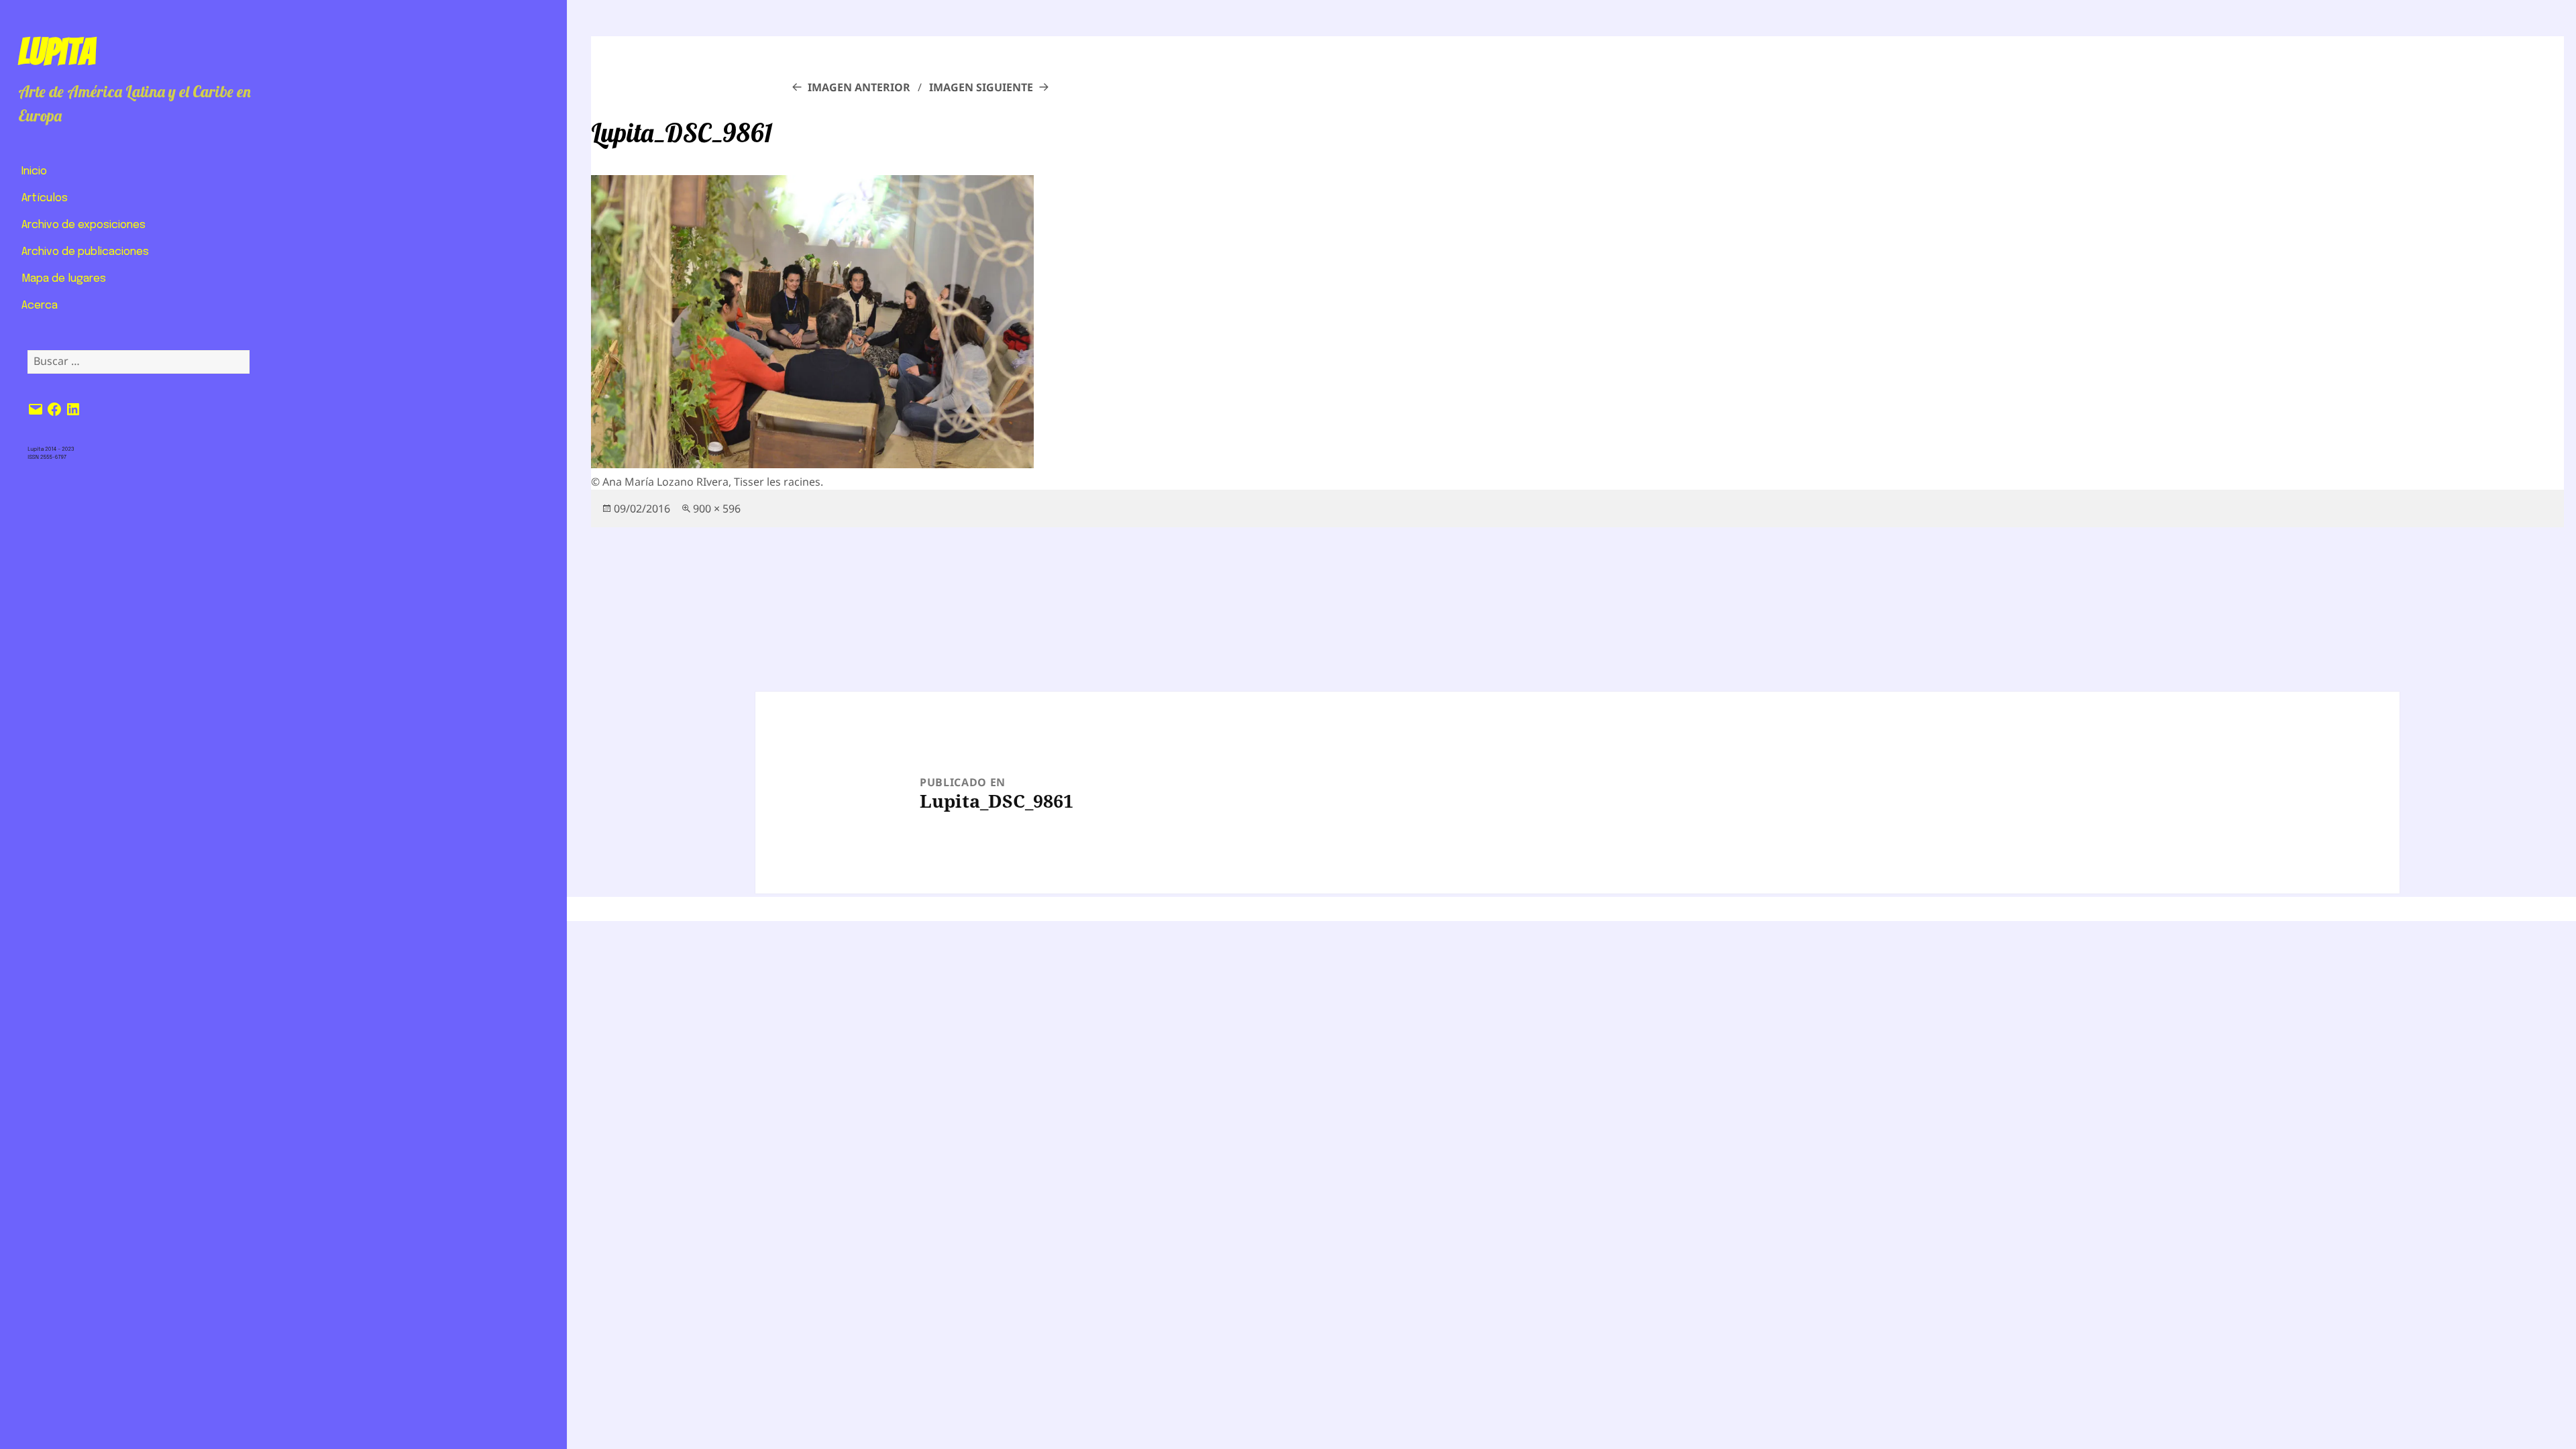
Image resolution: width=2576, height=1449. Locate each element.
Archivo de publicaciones (85, 252)
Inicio (34, 171)
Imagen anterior (859, 87)
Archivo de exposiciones (84, 225)
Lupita (57, 52)
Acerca (40, 306)
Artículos (45, 198)
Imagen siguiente (981, 87)
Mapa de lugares (64, 279)
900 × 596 (717, 508)
